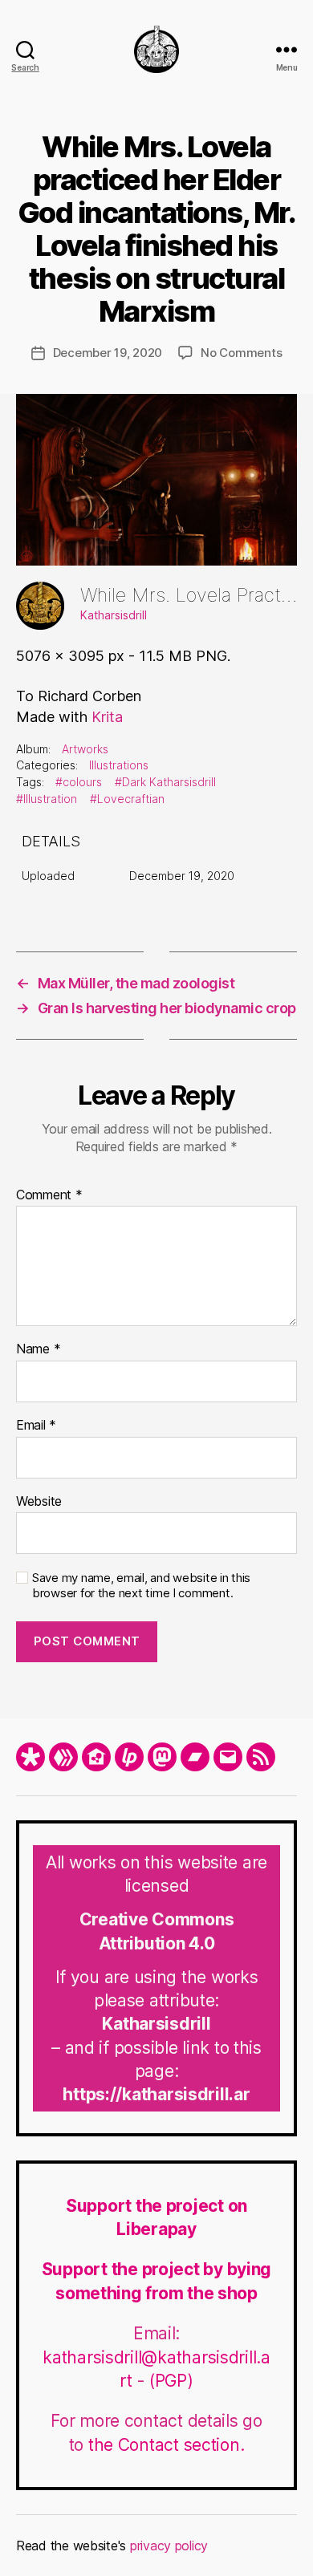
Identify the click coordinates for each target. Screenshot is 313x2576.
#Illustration (47, 799)
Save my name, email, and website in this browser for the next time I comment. (141, 1586)
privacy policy (169, 2546)
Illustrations (119, 765)
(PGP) (171, 2381)
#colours (79, 782)
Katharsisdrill (114, 615)
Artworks (85, 749)
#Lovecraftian (127, 799)
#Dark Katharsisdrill (165, 782)
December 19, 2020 (108, 353)
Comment (49, 1195)
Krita (107, 717)
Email (36, 1426)
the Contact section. (167, 2445)
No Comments (241, 353)
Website (39, 1502)
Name (38, 1349)
